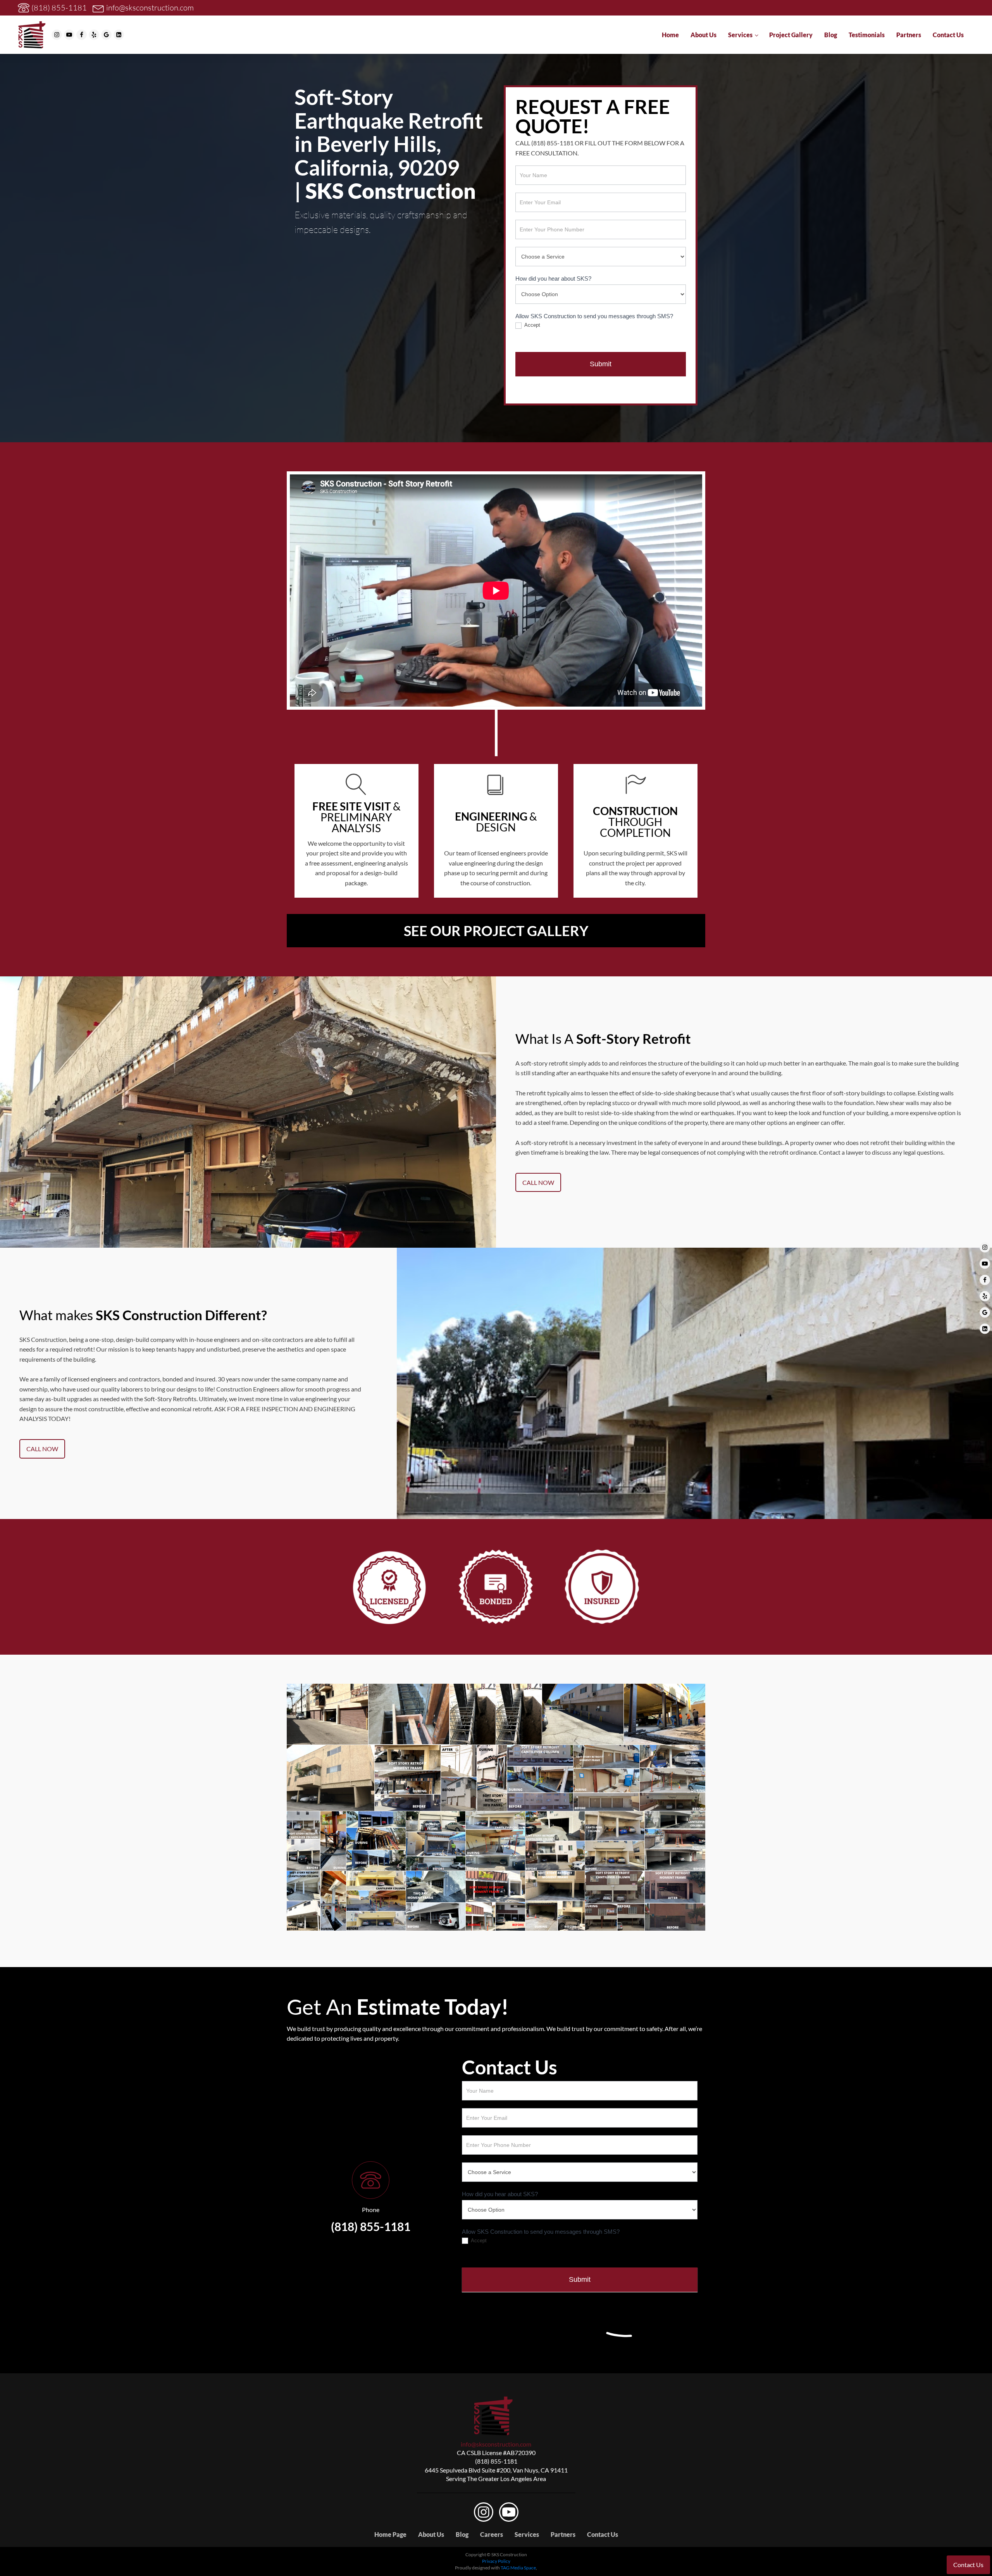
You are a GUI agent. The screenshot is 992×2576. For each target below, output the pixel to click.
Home (670, 35)
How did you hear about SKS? (553, 278)
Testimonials (867, 35)
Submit (601, 364)
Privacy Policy (496, 2561)
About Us (704, 35)
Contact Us (948, 35)
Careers (492, 2534)
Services (740, 35)
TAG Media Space (518, 2568)
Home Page (390, 2534)
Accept (532, 325)
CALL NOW (538, 1182)
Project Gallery (791, 35)
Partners (909, 35)
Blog (831, 35)
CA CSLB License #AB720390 (496, 2453)
